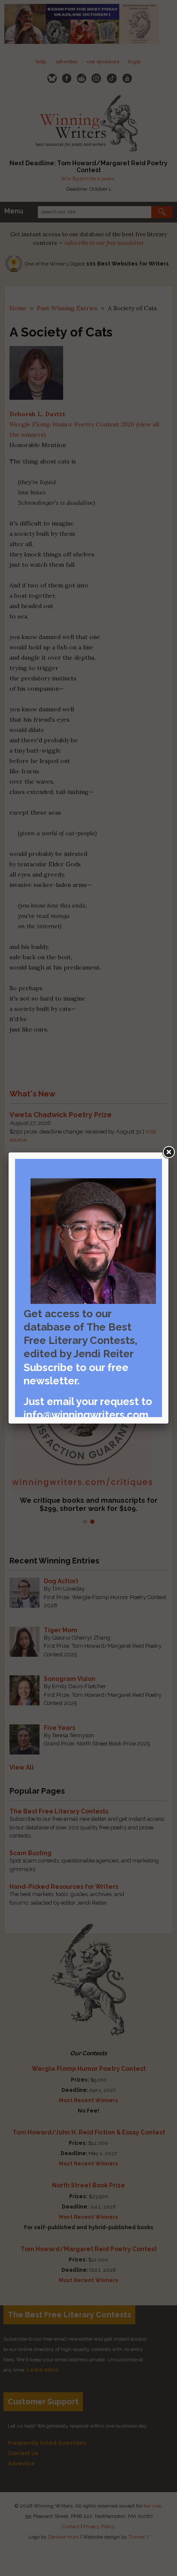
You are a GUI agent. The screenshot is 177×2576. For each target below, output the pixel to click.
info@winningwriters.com (86, 1415)
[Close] (168, 1152)
